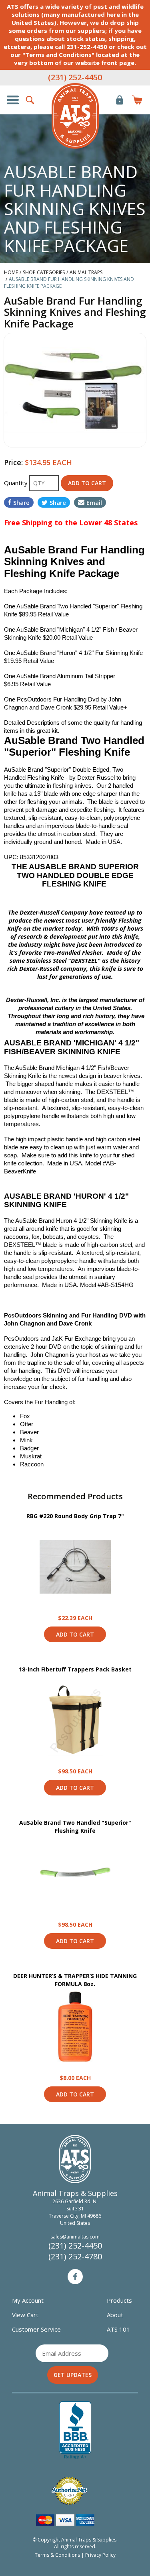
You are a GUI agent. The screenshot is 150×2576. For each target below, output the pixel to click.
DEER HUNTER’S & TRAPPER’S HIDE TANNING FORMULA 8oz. (75, 1980)
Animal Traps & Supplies (75, 116)
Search (30, 100)
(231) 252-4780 (75, 2256)
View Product (75, 1567)
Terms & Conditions (57, 2555)
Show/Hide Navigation (13, 100)
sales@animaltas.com (75, 2237)
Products (119, 2300)
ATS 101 (118, 2329)
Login (120, 100)
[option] (75, 390)
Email (94, 502)
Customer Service (36, 2329)
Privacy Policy (100, 2555)
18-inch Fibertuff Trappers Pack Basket (75, 1669)
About (115, 2315)
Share (21, 502)
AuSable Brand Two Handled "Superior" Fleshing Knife (75, 1827)
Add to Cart (75, 1634)
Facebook (75, 2277)
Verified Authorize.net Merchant (69, 2491)
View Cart (25, 2315)
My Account (28, 2300)
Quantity (17, 483)
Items (137, 100)
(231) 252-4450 (75, 77)
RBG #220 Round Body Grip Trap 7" (75, 1516)
